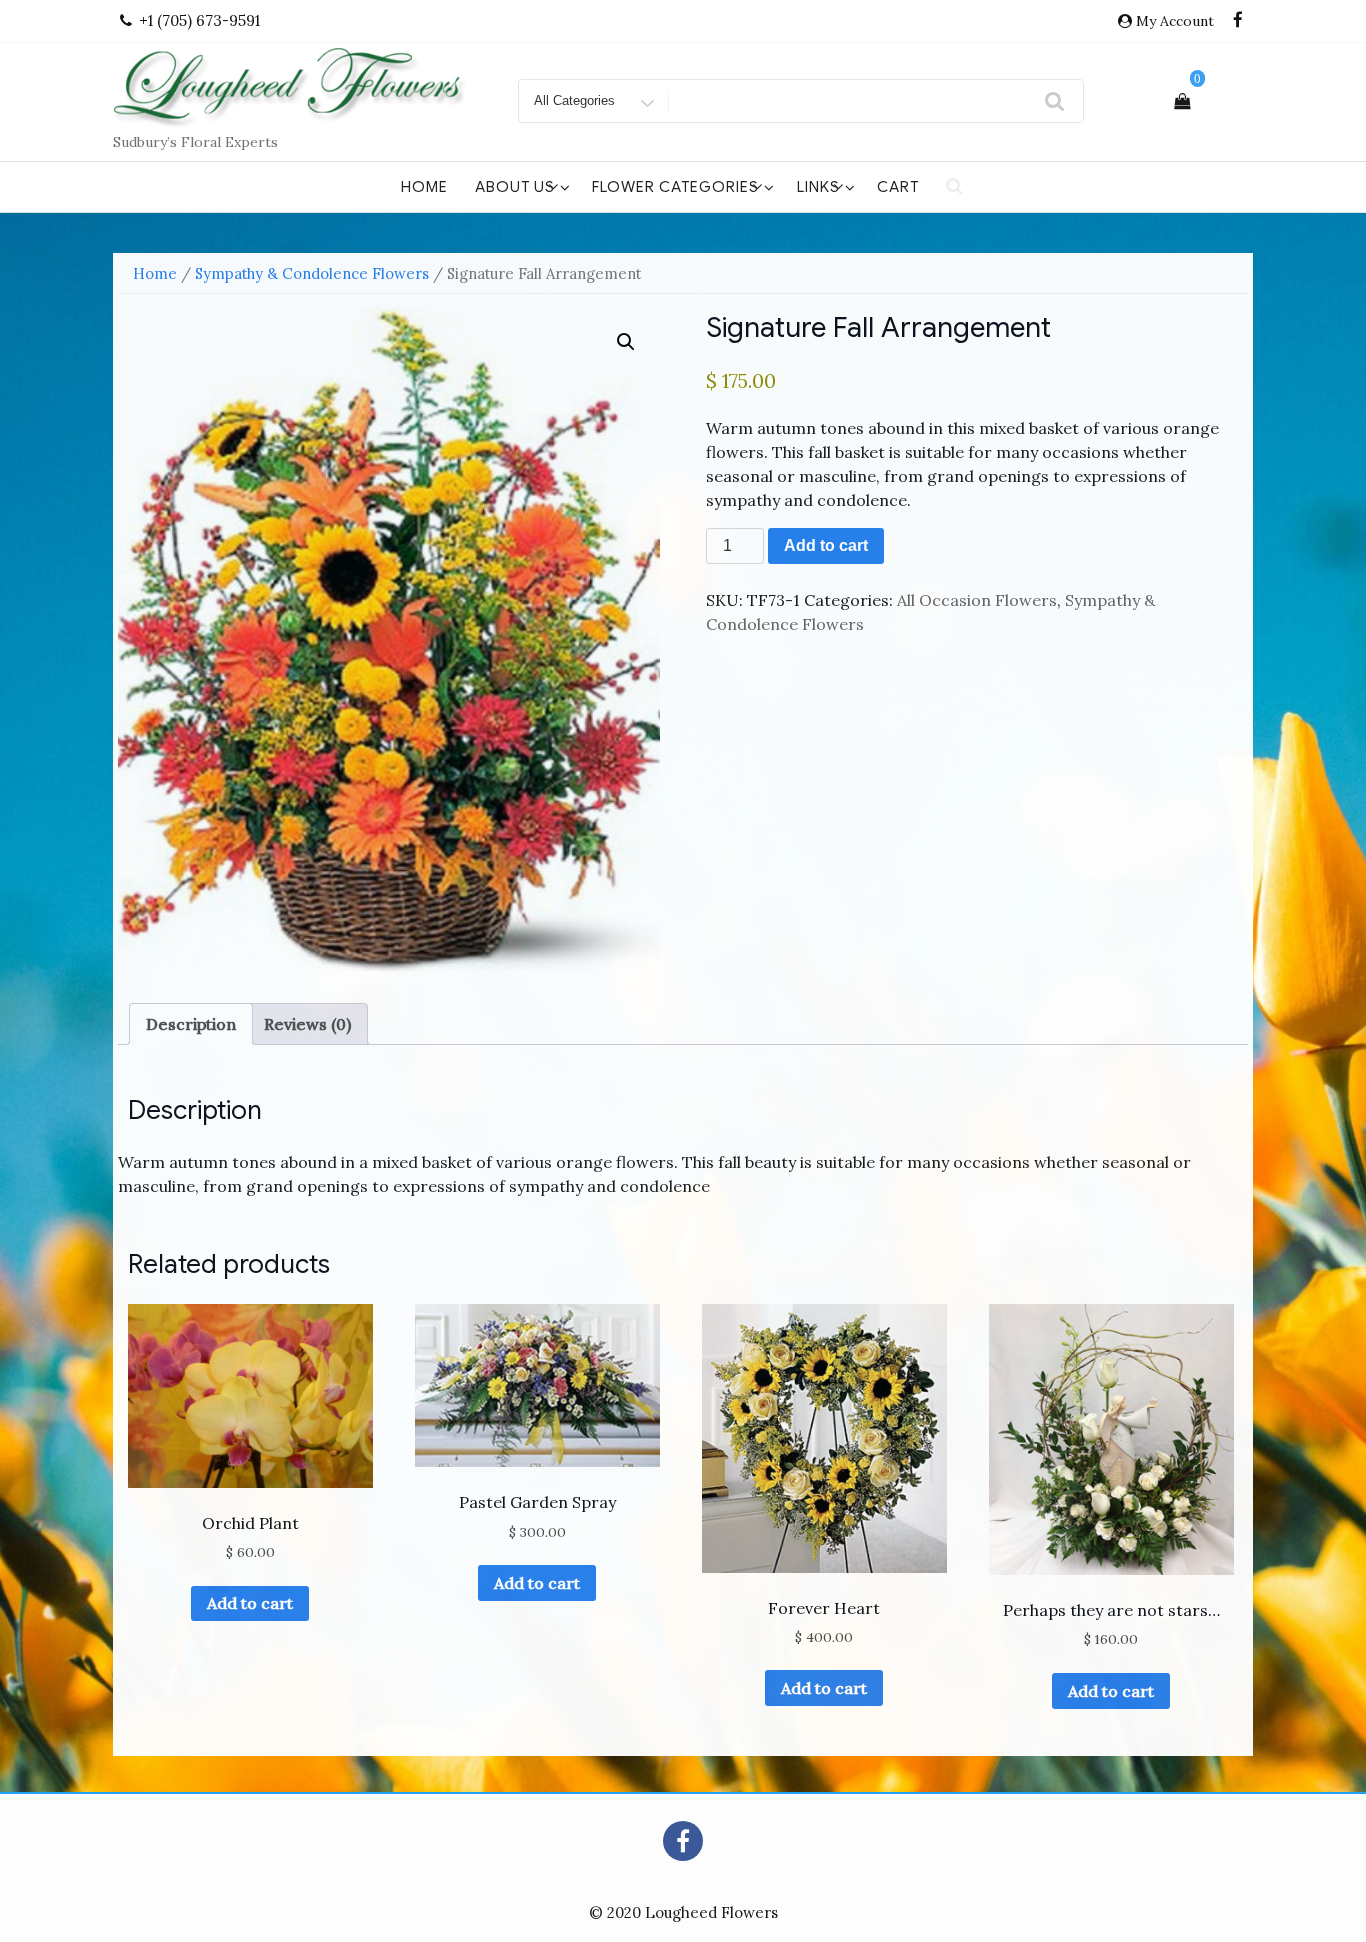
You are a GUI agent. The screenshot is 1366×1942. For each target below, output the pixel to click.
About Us (515, 187)
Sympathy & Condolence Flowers (312, 273)
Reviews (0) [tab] (307, 1024)
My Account (1175, 21)
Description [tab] (191, 1024)
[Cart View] (1182, 101)
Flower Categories (675, 187)
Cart (898, 187)
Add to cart (826, 545)
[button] (626, 342)
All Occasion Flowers (977, 600)
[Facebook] (1238, 21)
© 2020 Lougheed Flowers (683, 1912)
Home (424, 187)
